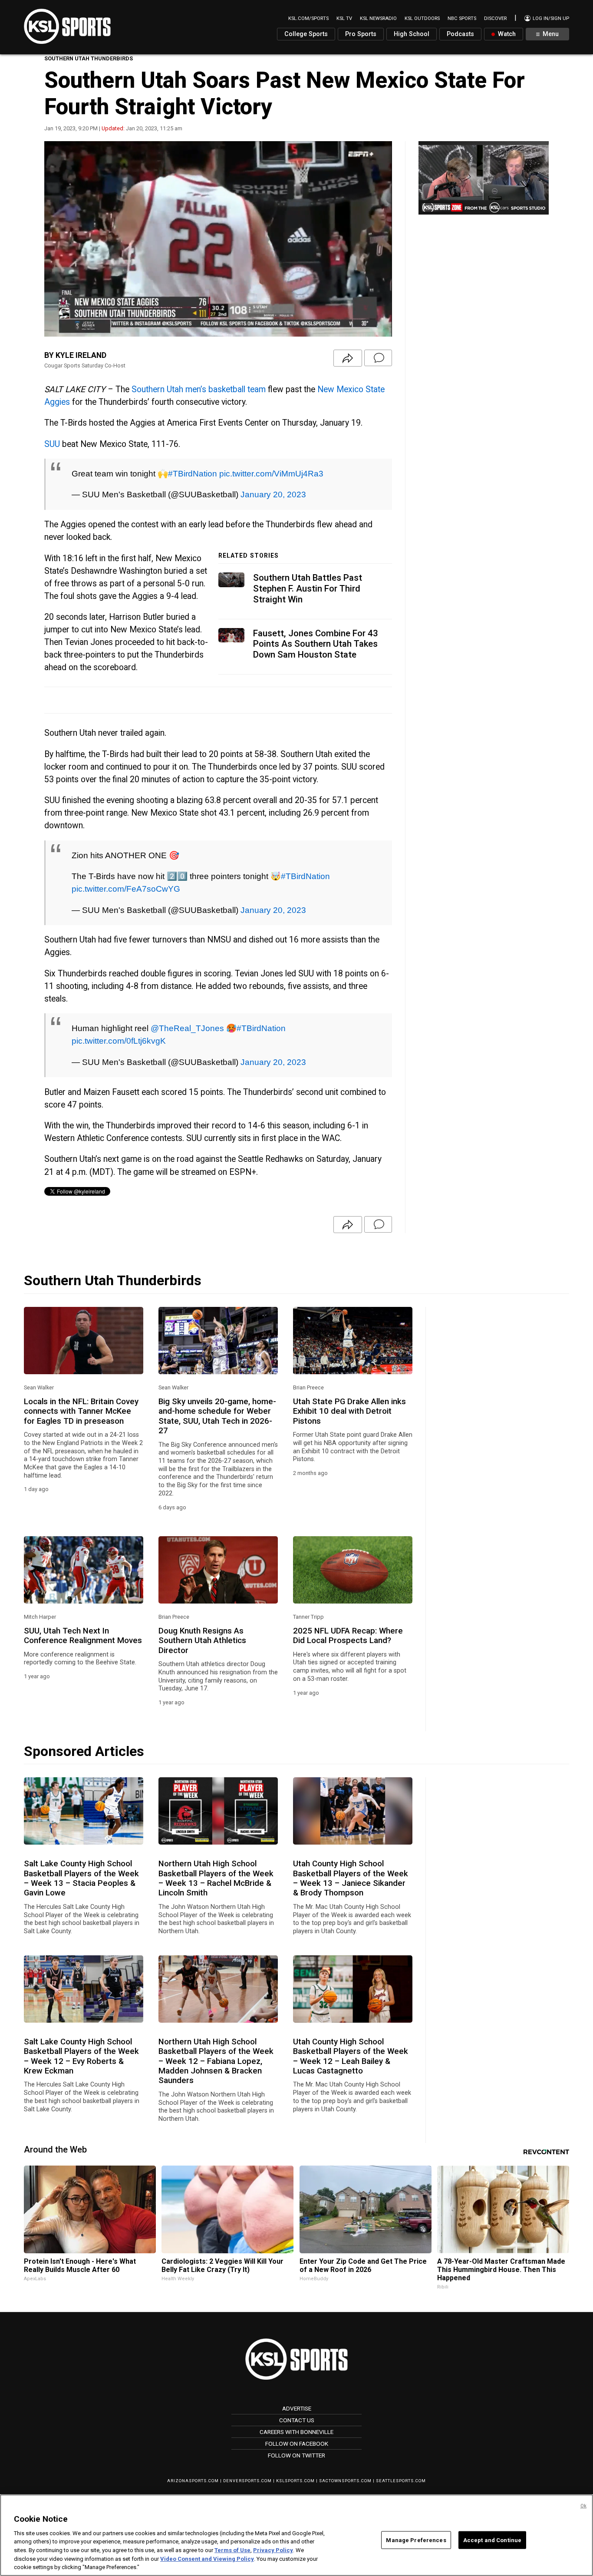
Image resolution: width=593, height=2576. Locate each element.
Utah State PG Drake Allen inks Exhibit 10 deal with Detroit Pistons (349, 1411)
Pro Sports (361, 34)
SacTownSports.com (345, 2481)
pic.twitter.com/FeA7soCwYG (126, 889)
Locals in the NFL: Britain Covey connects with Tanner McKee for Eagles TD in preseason (81, 1411)
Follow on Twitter (296, 2455)
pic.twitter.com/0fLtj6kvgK (119, 1041)
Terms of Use (232, 2550)
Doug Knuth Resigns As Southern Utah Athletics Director (202, 1641)
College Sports (306, 34)
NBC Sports (462, 18)
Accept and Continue (492, 2540)
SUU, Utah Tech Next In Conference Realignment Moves (83, 1636)
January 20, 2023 (273, 494)
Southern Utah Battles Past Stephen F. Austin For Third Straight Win (308, 588)
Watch (506, 34)
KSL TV (344, 18)
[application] (218, 239)
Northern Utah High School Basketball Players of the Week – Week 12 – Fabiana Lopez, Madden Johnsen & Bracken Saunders (216, 2061)
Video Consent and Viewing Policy (207, 2559)
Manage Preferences (416, 2540)
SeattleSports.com (401, 2481)
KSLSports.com (295, 2481)
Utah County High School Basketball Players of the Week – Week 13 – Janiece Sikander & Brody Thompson (351, 1878)
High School (412, 34)
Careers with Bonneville (296, 2432)
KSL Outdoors (422, 18)
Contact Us (297, 2420)
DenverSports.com (247, 2481)
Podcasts (460, 34)
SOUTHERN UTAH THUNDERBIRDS (89, 58)
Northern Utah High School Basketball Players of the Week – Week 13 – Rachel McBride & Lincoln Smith (216, 1878)
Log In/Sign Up (550, 18)
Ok (583, 2506)
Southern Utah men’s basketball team (199, 389)
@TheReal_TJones (187, 1028)
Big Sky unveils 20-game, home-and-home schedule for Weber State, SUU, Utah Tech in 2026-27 (217, 1416)
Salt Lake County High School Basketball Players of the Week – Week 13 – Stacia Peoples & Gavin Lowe (81, 1878)
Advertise (297, 2408)
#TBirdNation (193, 473)
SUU (52, 444)
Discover (495, 18)
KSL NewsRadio (378, 18)
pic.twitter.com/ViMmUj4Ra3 (271, 473)
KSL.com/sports (308, 18)
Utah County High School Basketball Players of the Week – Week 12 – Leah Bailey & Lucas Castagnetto (351, 2056)
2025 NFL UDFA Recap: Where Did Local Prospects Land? (348, 1636)
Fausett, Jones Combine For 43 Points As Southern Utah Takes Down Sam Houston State (316, 644)
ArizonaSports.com (193, 2481)
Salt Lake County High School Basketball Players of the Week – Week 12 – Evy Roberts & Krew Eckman (81, 2056)
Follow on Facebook (297, 2444)
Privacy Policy (273, 2550)
